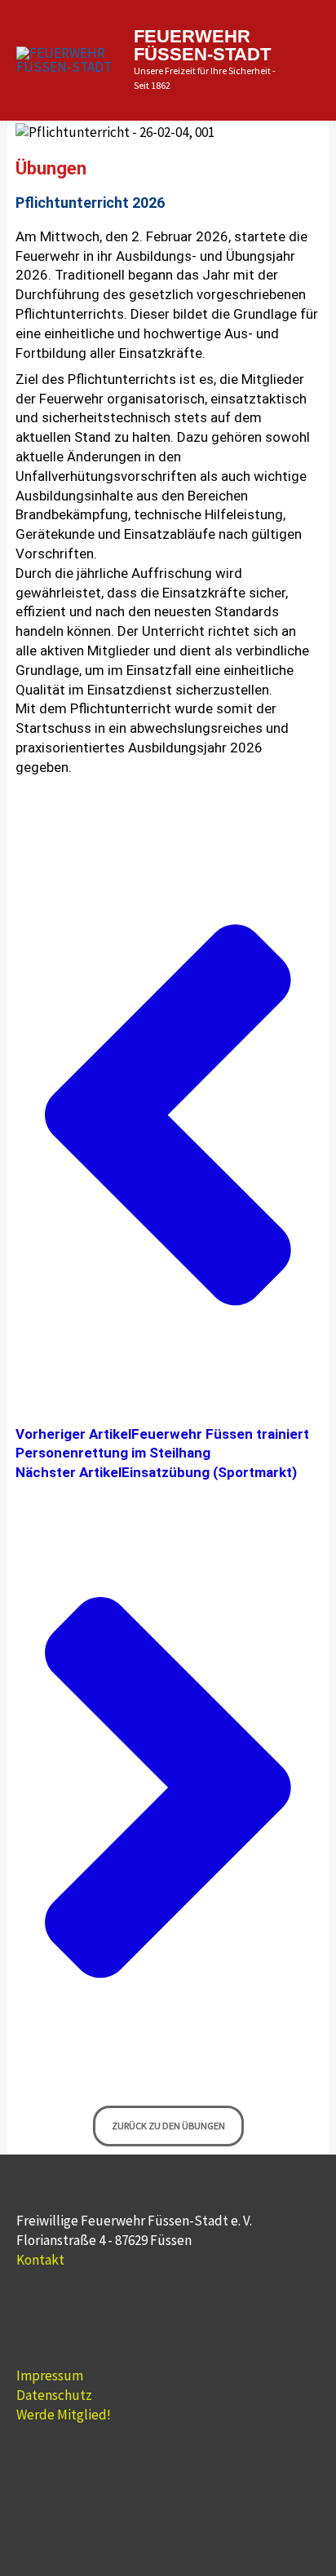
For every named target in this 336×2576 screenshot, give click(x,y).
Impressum (50, 2375)
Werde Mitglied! (64, 2415)
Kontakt (40, 2260)
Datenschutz (54, 2395)
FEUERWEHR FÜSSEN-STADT (202, 45)
